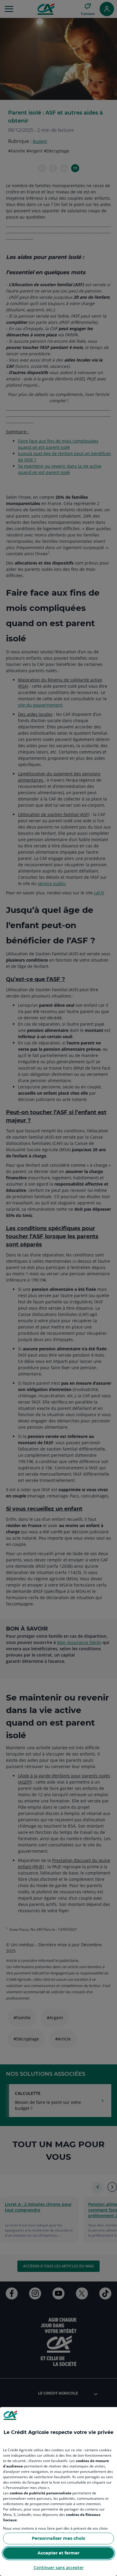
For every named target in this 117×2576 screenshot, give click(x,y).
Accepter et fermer (58, 2553)
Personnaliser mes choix (58, 2538)
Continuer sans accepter (59, 2567)
